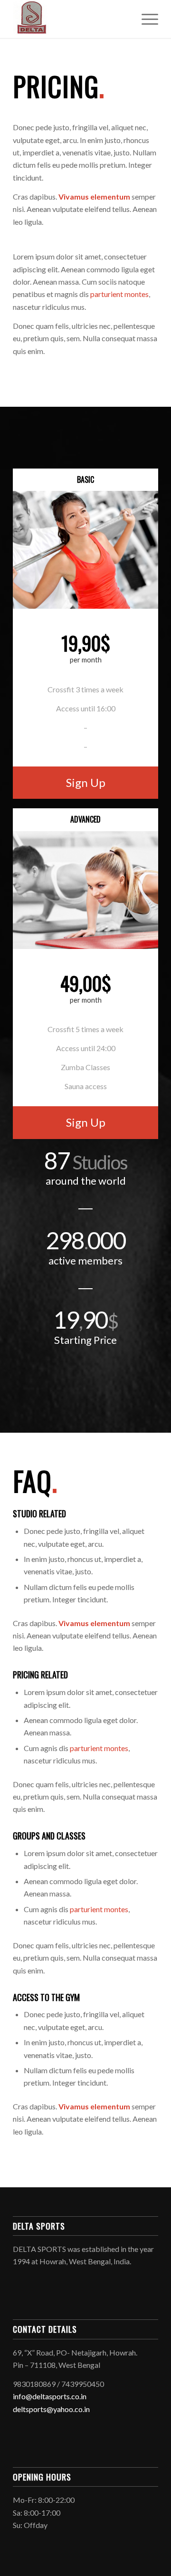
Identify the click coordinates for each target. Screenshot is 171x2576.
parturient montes (119, 294)
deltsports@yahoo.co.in (51, 2409)
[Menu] (145, 19)
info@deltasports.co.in (50, 2396)
